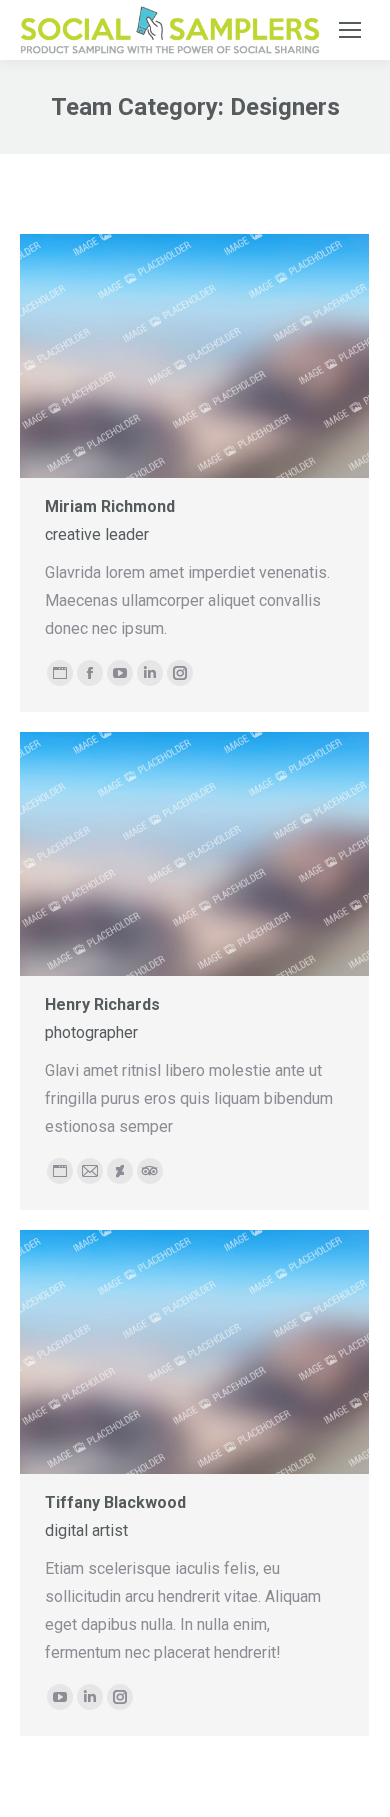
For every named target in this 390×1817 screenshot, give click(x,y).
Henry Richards (102, 1004)
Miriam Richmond (110, 506)
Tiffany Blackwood (115, 1502)
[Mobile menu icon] (350, 30)
